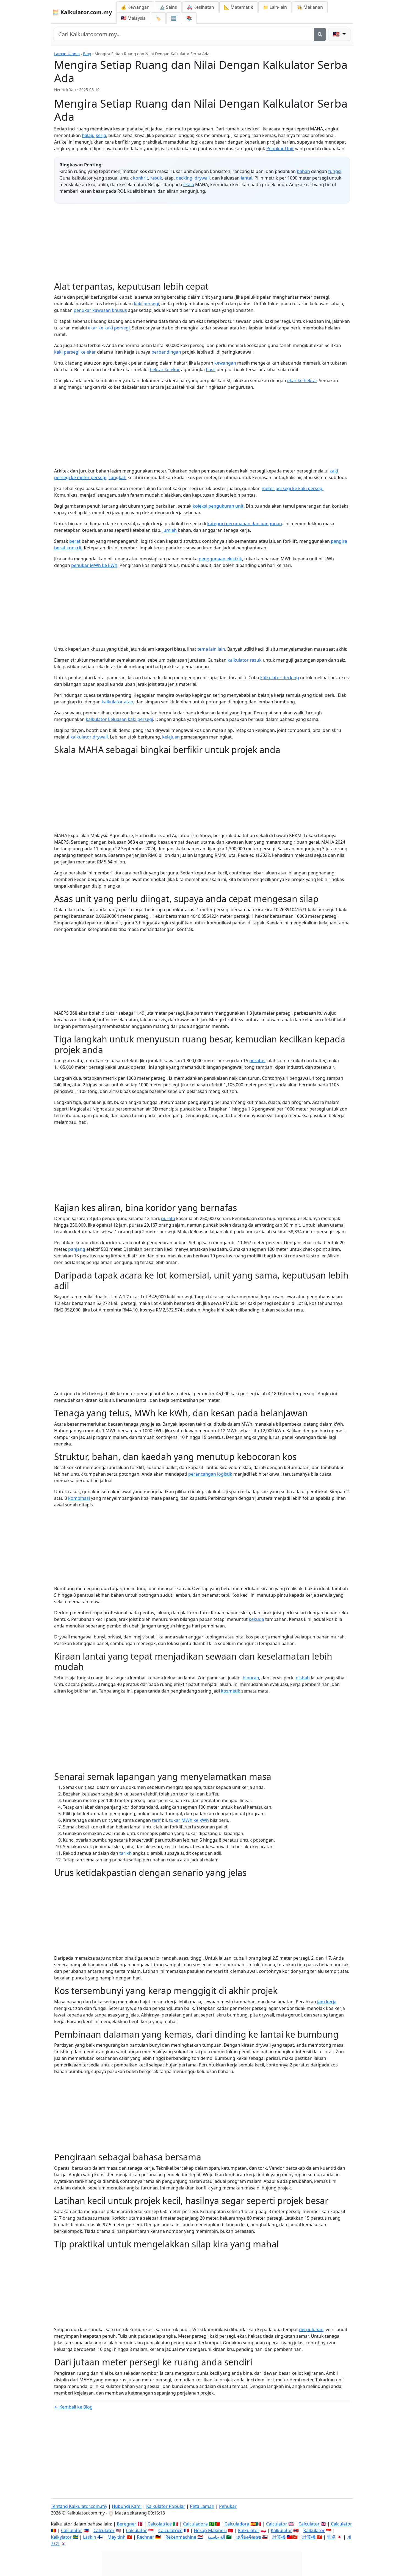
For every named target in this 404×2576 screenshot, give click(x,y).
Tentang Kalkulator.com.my (79, 2506)
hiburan (251, 1678)
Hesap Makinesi (210, 2530)
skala (189, 184)
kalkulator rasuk (245, 660)
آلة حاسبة (216, 2537)
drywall (202, 178)
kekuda (256, 1619)
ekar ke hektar (302, 381)
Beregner (127, 2524)
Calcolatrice (160, 2524)
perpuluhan (311, 2329)
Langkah (117, 477)
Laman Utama (67, 54)
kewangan (225, 363)
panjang (77, 1249)
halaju (88, 135)
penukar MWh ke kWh (94, 565)
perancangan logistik (210, 1474)
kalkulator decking (280, 678)
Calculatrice (170, 2530)
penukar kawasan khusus (100, 310)
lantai (247, 178)
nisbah (303, 1678)
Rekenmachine (181, 2537)
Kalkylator (61, 2537)
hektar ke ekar (165, 370)
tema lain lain (211, 649)
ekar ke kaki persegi (109, 328)
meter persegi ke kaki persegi (293, 488)
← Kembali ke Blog (73, 2407)
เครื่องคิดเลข (249, 2537)
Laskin (90, 2537)
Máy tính (117, 2537)
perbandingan (166, 352)
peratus (257, 1061)
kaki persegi (146, 304)
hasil (211, 370)
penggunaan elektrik (220, 559)
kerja (101, 135)
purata (168, 1218)
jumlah (170, 530)
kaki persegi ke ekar (75, 352)
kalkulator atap (117, 702)
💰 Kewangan (135, 7)
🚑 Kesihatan (200, 7)
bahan (303, 171)
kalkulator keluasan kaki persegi (119, 719)
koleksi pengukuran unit (218, 506)
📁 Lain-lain (275, 7)
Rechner (146, 2537)
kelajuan (171, 737)
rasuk (156, 178)
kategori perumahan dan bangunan (245, 524)
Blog (87, 54)
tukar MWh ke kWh (189, 1820)
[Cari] (320, 34)
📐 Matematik (239, 7)
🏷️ (158, 18)
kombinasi (79, 1498)
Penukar (228, 2506)
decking (184, 178)
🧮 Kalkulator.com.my (82, 12)
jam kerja (327, 2002)
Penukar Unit (280, 149)
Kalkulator (249, 2530)
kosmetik (231, 1691)
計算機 (279, 2537)
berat (75, 541)
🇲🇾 (133, 18)
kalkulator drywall (89, 737)
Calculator (277, 2524)
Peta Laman (202, 2506)
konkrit (141, 178)
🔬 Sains (168, 7)
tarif (156, 1820)
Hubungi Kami (127, 2506)
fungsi (335, 171)
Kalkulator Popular (166, 2506)
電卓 (331, 2537)
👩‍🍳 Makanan (310, 7)
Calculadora (195, 2524)
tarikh (125, 1853)
